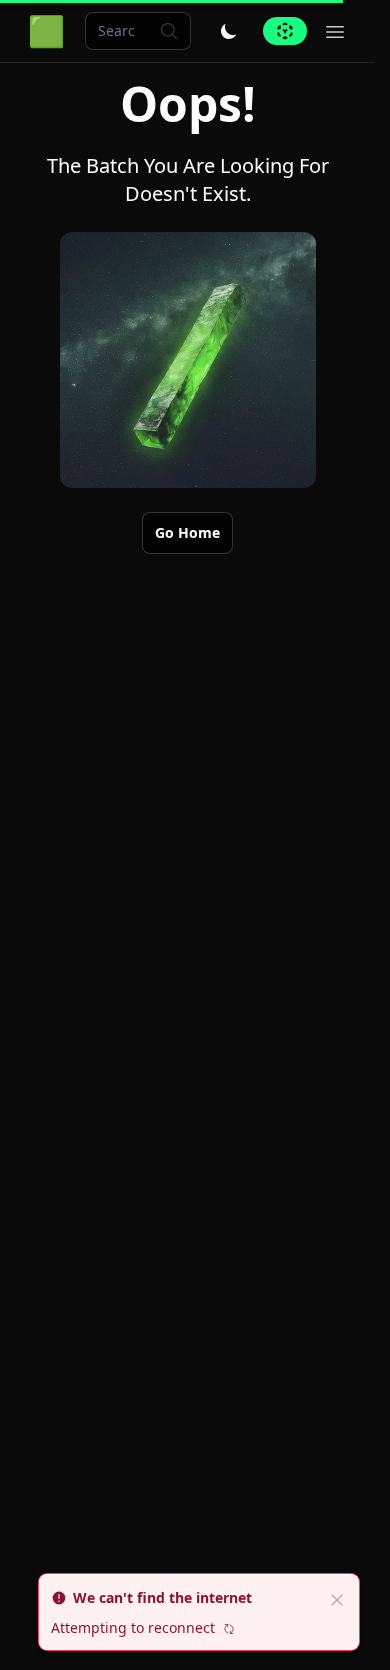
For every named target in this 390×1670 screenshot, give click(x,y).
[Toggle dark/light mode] (229, 31)
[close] (337, 1598)
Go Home (187, 532)
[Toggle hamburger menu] (335, 31)
